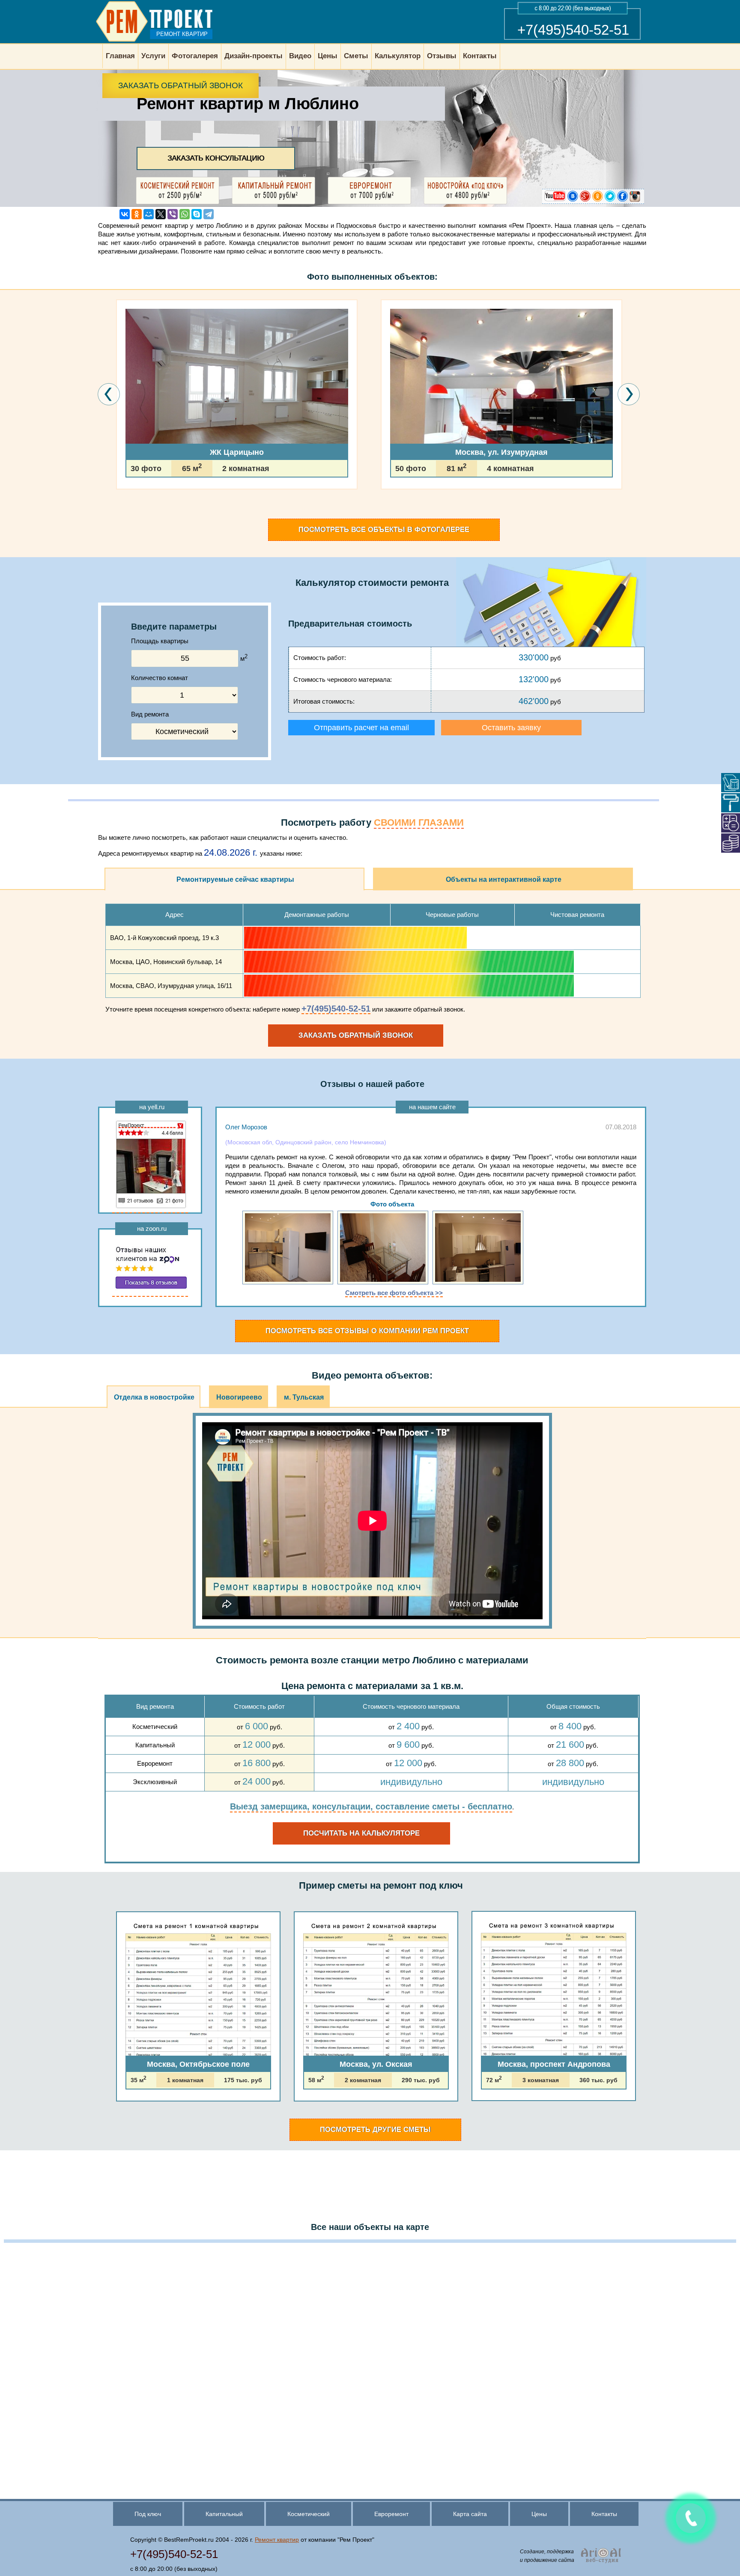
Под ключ (148, 2514)
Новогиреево (239, 1397)
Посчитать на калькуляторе (361, 1833)
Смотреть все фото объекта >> (394, 1293)
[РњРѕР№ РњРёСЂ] (149, 214)
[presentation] (109, 394)
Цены (539, 2514)
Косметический (309, 2514)
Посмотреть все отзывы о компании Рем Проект (367, 1331)
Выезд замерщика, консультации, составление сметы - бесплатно (371, 1806)
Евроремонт (391, 2514)
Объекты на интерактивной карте (504, 879)
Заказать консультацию (216, 158)
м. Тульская (304, 1397)
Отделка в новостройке (154, 1397)
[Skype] (197, 214)
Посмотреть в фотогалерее (384, 530)
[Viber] (173, 214)
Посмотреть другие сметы (375, 2130)
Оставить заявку (511, 728)
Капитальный (224, 2514)
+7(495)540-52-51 (573, 30)
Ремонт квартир (277, 2540)
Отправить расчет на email (361, 728)
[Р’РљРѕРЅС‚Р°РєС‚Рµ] (125, 214)
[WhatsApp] (185, 214)
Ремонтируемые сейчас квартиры (235, 879)
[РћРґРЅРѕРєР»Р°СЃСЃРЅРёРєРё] (137, 214)
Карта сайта (470, 2514)
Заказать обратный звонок (181, 85)
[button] (119, 514)
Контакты (604, 2514)
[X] (161, 214)
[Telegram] (209, 214)
